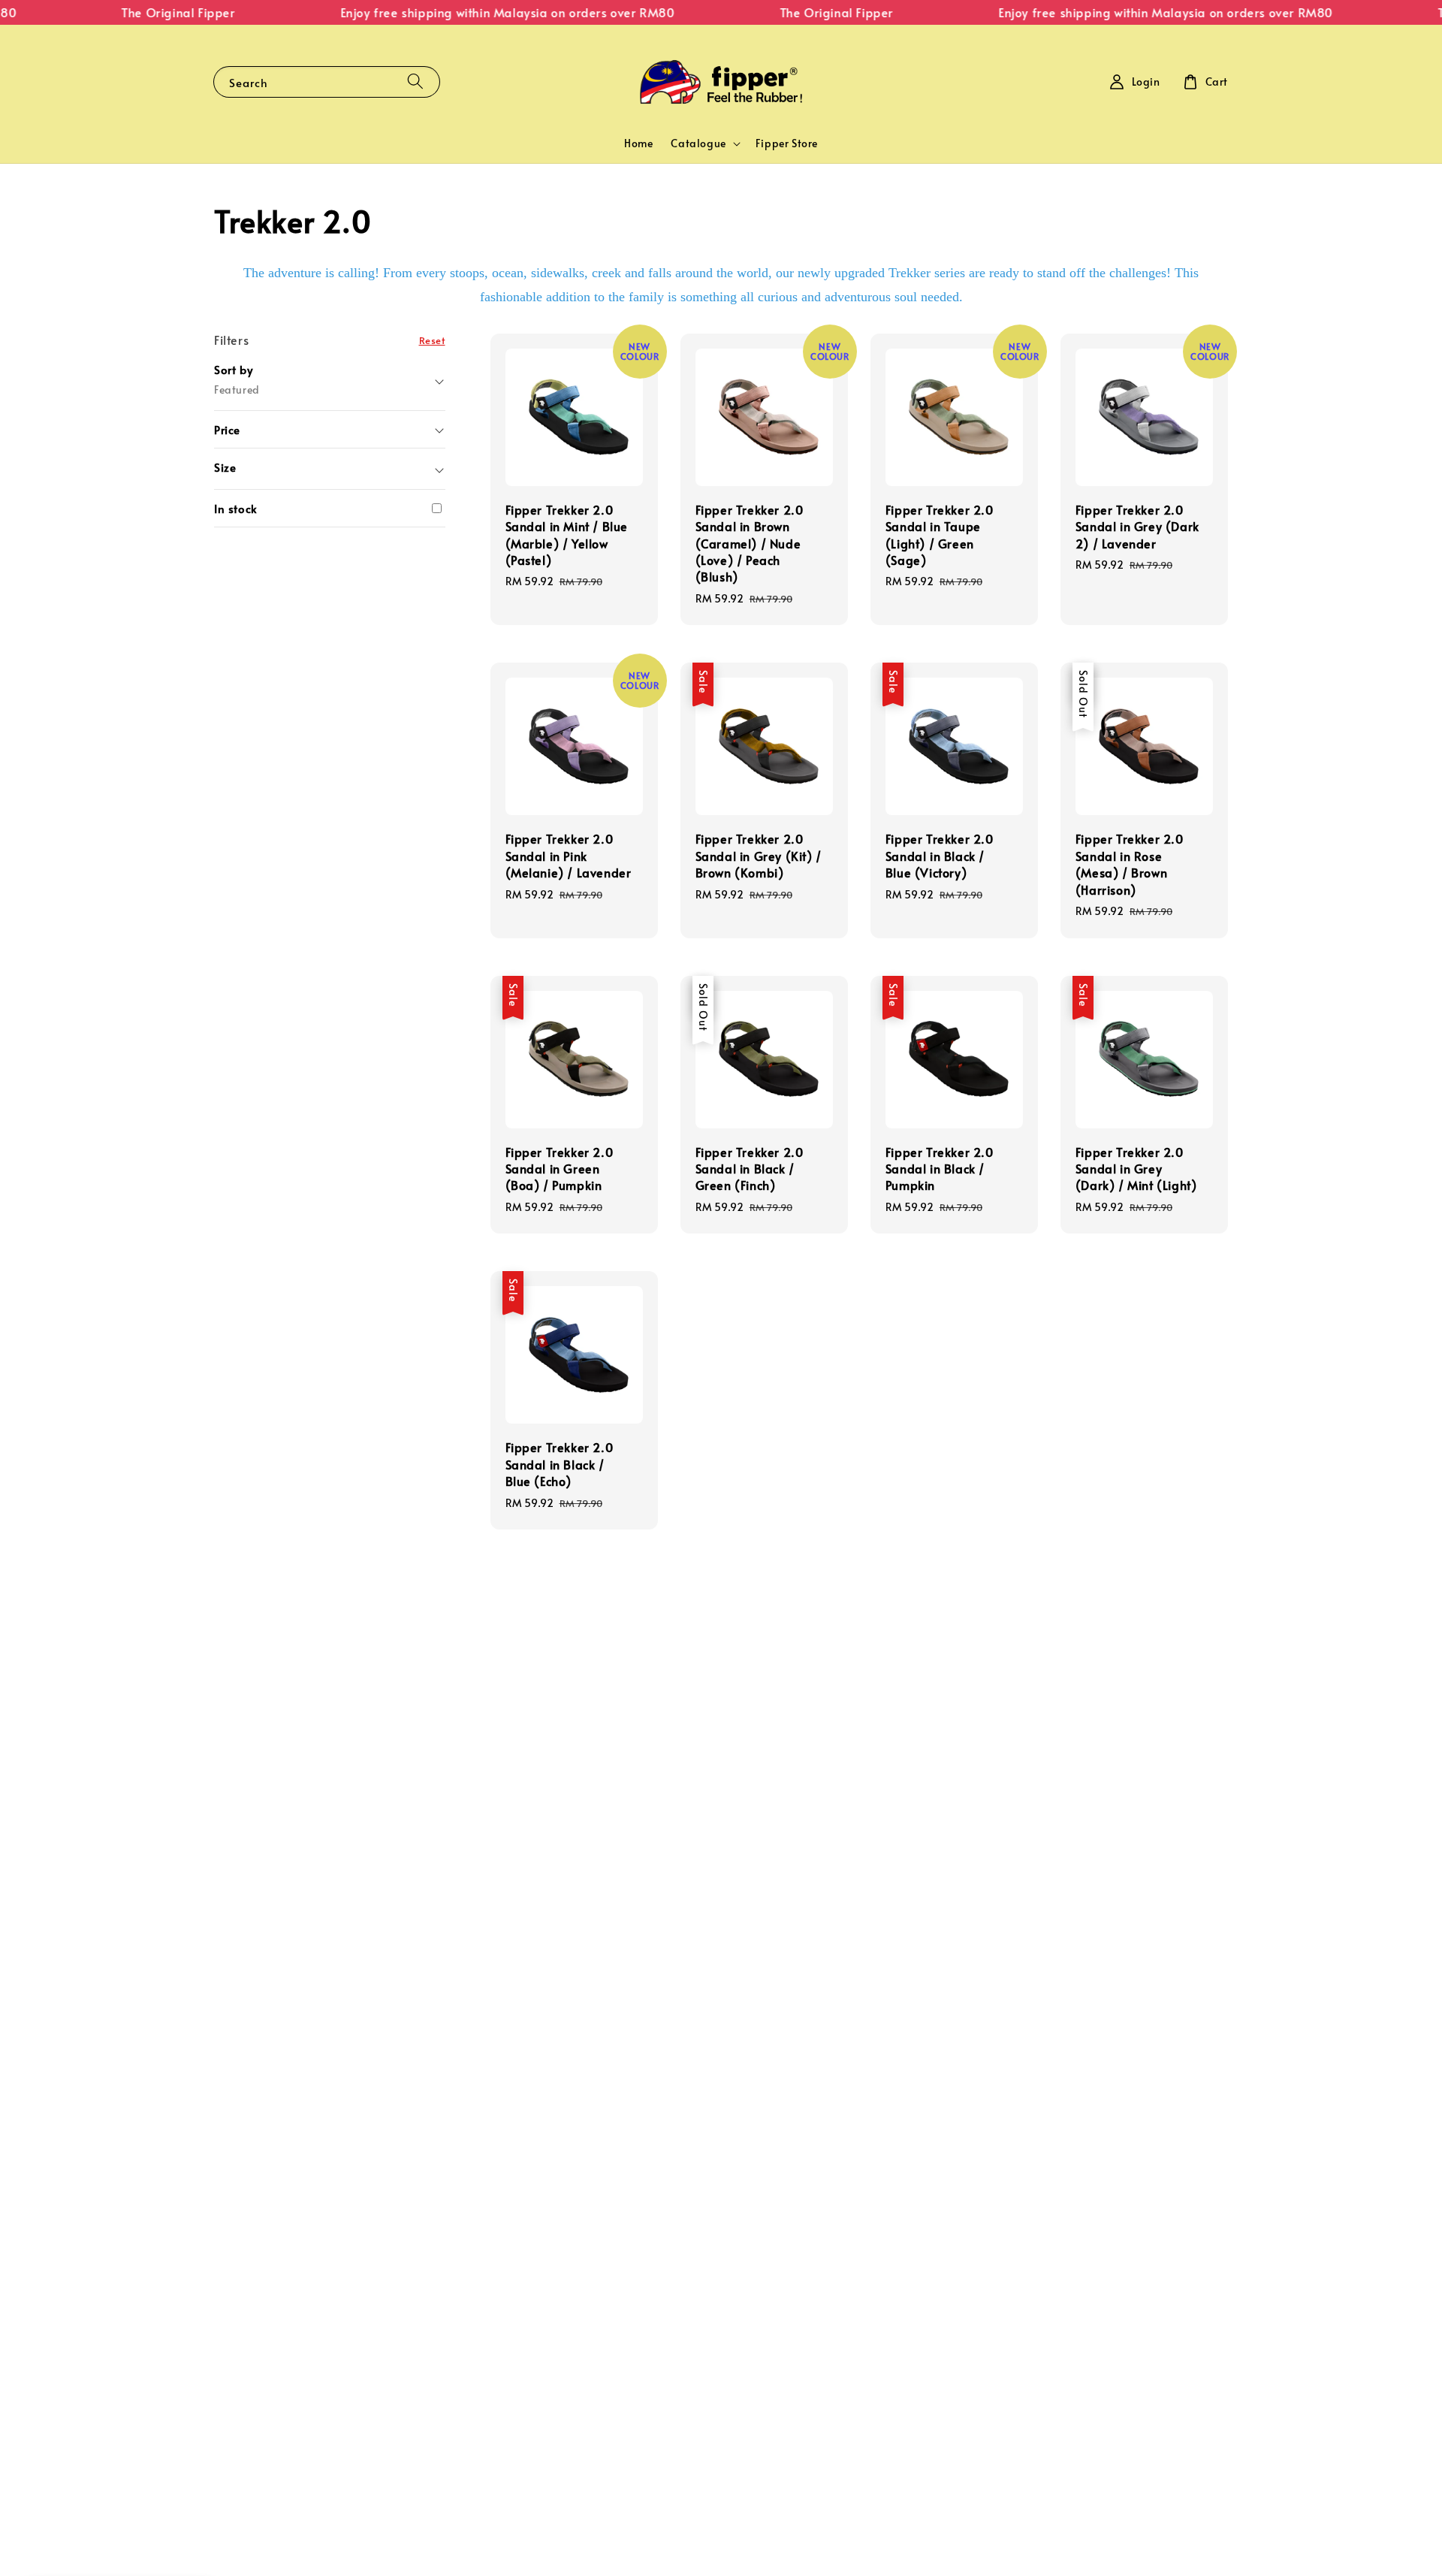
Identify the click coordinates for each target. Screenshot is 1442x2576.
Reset (432, 339)
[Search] (415, 82)
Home (638, 143)
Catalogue (698, 143)
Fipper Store (787, 143)
